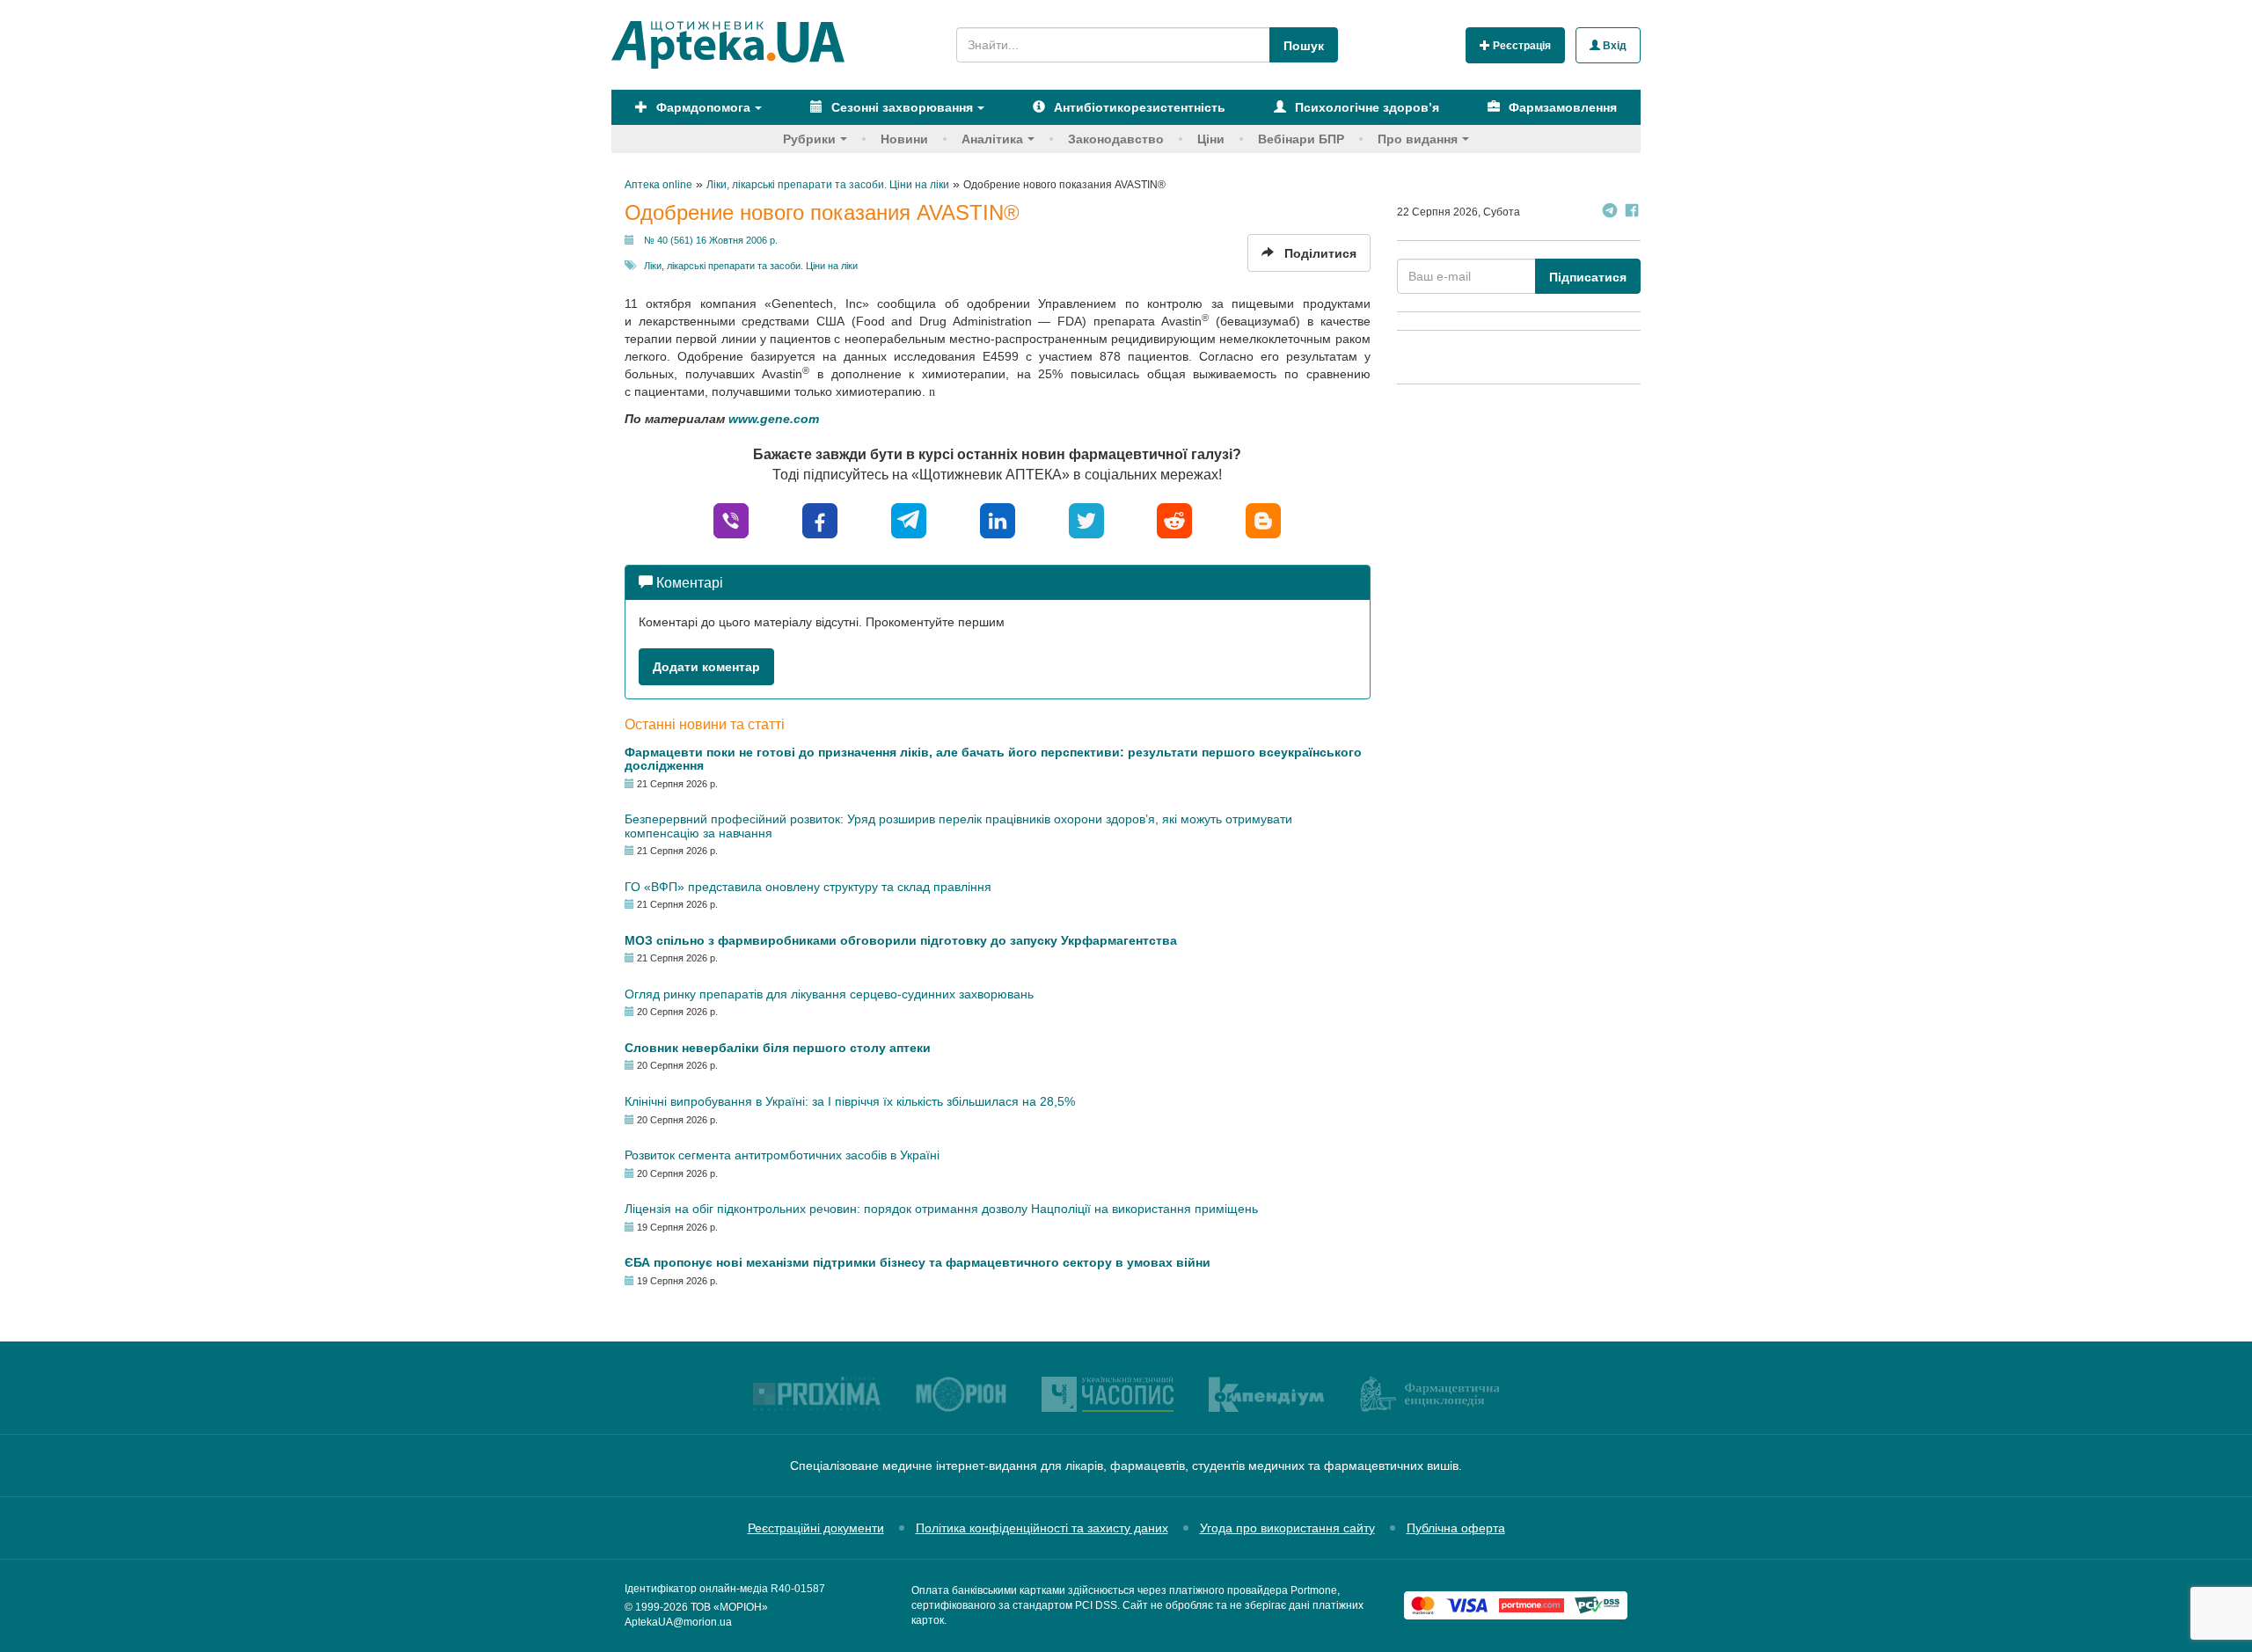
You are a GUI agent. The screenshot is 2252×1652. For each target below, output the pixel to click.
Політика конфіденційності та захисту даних (1042, 1528)
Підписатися (1588, 277)
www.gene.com (774, 419)
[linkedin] (998, 519)
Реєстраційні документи (816, 1528)
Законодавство (1116, 139)
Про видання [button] (1418, 139)
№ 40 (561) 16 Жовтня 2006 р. (711, 240)
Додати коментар (706, 667)
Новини (904, 139)
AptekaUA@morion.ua (678, 1622)
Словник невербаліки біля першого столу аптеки (778, 1048)
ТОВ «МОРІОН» (729, 1607)
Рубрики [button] (809, 139)
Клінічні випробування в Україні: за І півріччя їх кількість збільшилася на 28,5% (850, 1101)
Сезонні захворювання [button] (900, 107)
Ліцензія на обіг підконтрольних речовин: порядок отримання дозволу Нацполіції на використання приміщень (941, 1209)
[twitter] (1086, 519)
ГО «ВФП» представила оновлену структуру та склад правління (808, 887)
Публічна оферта (1456, 1528)
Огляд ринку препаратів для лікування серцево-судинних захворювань (829, 994)
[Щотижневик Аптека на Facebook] (1632, 212)
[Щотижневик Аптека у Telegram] (1610, 212)
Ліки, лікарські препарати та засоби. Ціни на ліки (751, 266)
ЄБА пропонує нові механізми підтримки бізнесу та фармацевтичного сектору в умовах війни (918, 1262)
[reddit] (1174, 519)
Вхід (1613, 46)
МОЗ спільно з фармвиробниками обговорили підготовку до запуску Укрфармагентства (901, 940)
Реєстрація (1521, 46)
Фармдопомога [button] (702, 107)
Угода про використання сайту (1287, 1528)
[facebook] (820, 519)
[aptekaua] (1263, 519)
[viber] (731, 519)
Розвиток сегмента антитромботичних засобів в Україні (782, 1155)
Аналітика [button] (992, 139)
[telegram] (909, 519)
